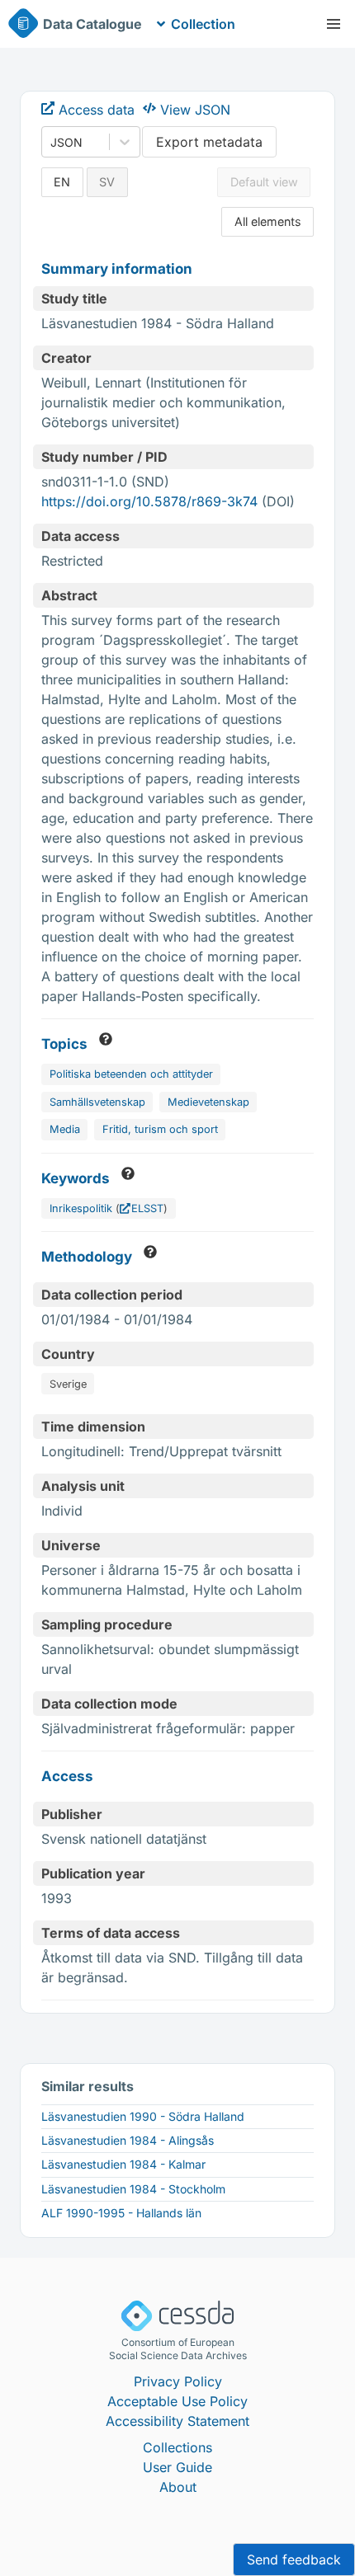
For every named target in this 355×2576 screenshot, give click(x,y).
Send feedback (294, 2560)
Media (65, 1129)
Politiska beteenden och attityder (131, 1074)
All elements (268, 221)
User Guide (177, 2467)
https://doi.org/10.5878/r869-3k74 (149, 501)
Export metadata (209, 142)
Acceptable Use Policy (177, 2401)
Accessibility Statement (177, 2421)
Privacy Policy (178, 2381)
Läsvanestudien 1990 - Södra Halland (143, 2116)
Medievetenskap (208, 1102)
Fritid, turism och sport (160, 1129)
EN (62, 182)
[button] (334, 24)
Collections (177, 2447)
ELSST (147, 1208)
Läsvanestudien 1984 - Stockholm (133, 2189)
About (178, 2487)
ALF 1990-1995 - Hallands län (121, 2213)
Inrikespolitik (81, 1208)
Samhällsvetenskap (97, 1102)
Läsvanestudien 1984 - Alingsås (128, 2140)
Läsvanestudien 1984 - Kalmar (123, 2164)
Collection (203, 24)
